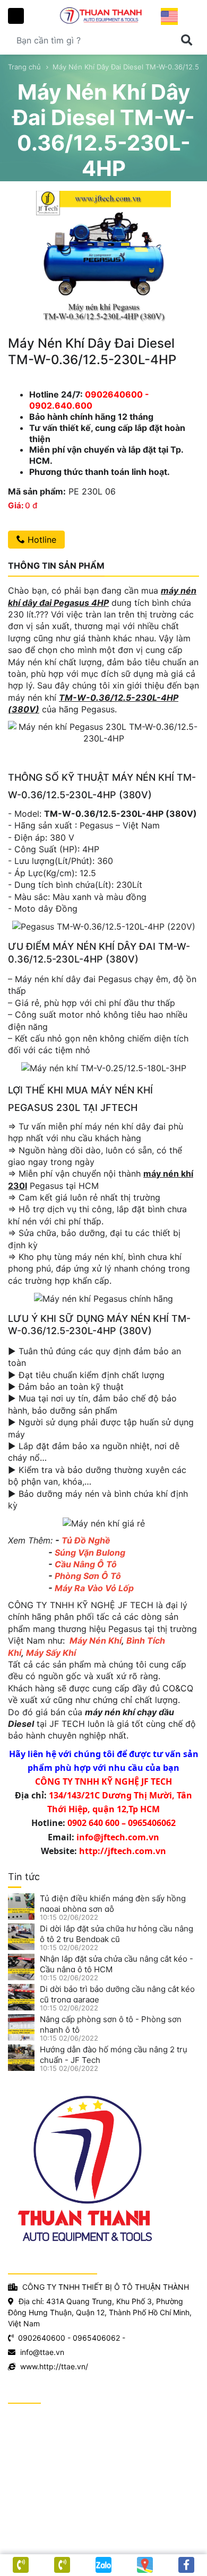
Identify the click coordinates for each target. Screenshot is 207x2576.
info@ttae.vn (42, 2352)
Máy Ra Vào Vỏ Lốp (94, 1588)
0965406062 (96, 2338)
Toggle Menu (16, 16)
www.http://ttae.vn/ (54, 2366)
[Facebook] (186, 2565)
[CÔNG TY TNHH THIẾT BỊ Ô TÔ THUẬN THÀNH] (103, 15)
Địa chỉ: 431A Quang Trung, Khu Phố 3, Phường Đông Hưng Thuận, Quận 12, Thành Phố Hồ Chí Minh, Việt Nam (100, 2312)
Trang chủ (24, 67)
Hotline (41, 540)
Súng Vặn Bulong (90, 1552)
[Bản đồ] (145, 2565)
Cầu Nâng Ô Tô (86, 1564)
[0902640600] (62, 2565)
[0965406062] (21, 2565)
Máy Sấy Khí (51, 1653)
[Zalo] (103, 2565)
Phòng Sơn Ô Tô (88, 1576)
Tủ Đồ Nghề (86, 1540)
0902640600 (42, 2338)
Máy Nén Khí (96, 1640)
